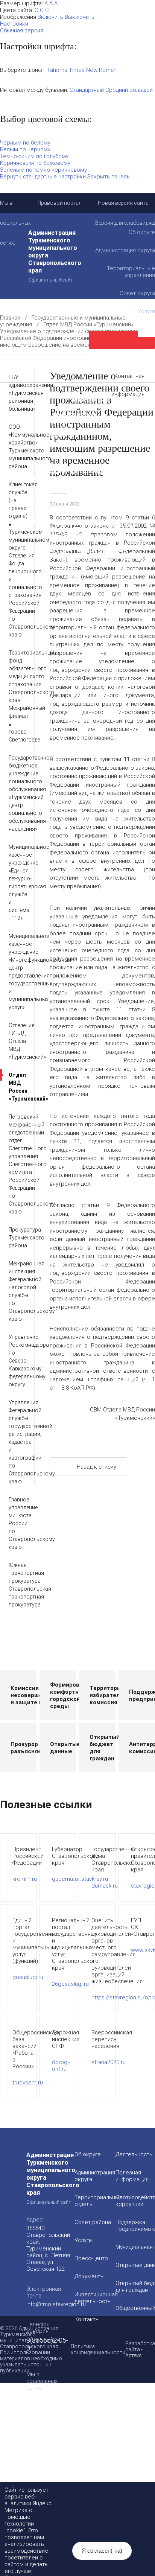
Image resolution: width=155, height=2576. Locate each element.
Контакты (87, 2319)
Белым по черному (25, 149)
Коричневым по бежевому (35, 163)
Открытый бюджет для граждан (60, 471)
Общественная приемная (49, 407)
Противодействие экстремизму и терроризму (61, 510)
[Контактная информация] (122, 358)
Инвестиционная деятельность (96, 2298)
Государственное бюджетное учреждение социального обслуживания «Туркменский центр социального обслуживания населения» (16, 793)
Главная (10, 318)
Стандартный (87, 90)
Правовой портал (60, 203)
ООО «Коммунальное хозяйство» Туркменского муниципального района (16, 447)
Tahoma (57, 70)
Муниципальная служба (47, 457)
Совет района (93, 2222)
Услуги (83, 2240)
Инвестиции (90, 400)
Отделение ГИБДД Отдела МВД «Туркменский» (16, 1041)
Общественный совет (45, 478)
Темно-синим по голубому (34, 156)
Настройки (14, 24)
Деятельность (85, 392)
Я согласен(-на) (102, 2551)
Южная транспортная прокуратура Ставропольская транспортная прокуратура (16, 1585)
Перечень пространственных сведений (70, 550)
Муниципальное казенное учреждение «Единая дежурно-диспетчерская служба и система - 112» (16, 882)
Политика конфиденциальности (98, 2349)
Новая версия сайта (123, 203)
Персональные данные (46, 557)
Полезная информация (46, 435)
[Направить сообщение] (122, 340)
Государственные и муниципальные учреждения (65, 539)
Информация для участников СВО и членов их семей (75, 425)
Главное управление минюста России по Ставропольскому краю (16, 1523)
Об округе (88, 2154)
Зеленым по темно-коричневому (43, 170)
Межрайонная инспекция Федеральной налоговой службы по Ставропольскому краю (16, 1291)
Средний (117, 90)
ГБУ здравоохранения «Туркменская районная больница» (16, 393)
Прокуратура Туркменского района (16, 1238)
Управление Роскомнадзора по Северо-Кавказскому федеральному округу (16, 1361)
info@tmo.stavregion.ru (56, 2304)
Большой (141, 90)
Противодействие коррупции (55, 414)
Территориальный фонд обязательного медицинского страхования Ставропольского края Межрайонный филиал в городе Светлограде (16, 696)
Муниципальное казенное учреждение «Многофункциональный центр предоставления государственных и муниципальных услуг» (16, 972)
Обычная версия (22, 30)
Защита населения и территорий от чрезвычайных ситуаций (65, 489)
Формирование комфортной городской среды (69, 446)
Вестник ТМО (33, 521)
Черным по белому (25, 143)
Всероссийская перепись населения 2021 (73, 528)
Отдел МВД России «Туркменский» (88, 324)
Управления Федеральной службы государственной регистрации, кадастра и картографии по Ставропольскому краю (16, 1442)
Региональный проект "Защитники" (64, 564)
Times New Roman (93, 70)
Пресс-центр (91, 2258)
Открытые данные (40, 464)
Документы (90, 2276)
